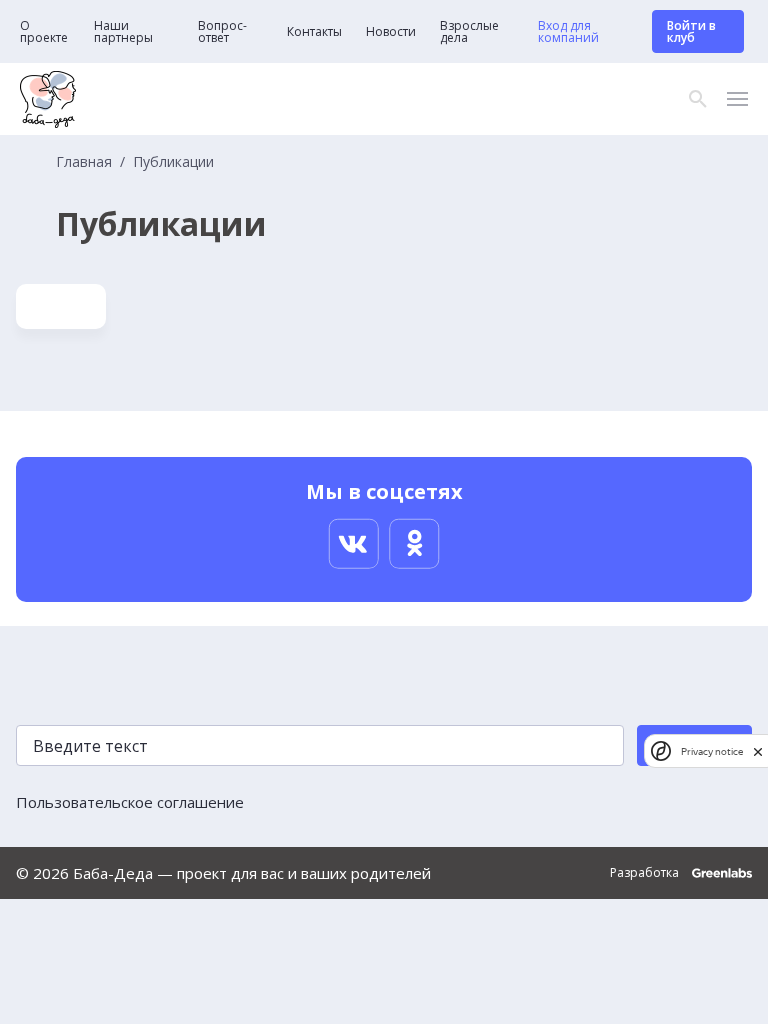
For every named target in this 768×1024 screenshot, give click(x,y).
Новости (391, 32)
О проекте (44, 32)
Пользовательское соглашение (130, 802)
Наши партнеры (123, 32)
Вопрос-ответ (222, 32)
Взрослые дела (469, 32)
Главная (84, 162)
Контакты (314, 32)
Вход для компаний (568, 32)
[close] (758, 751)
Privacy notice (712, 751)
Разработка (646, 873)
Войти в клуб (691, 31)
